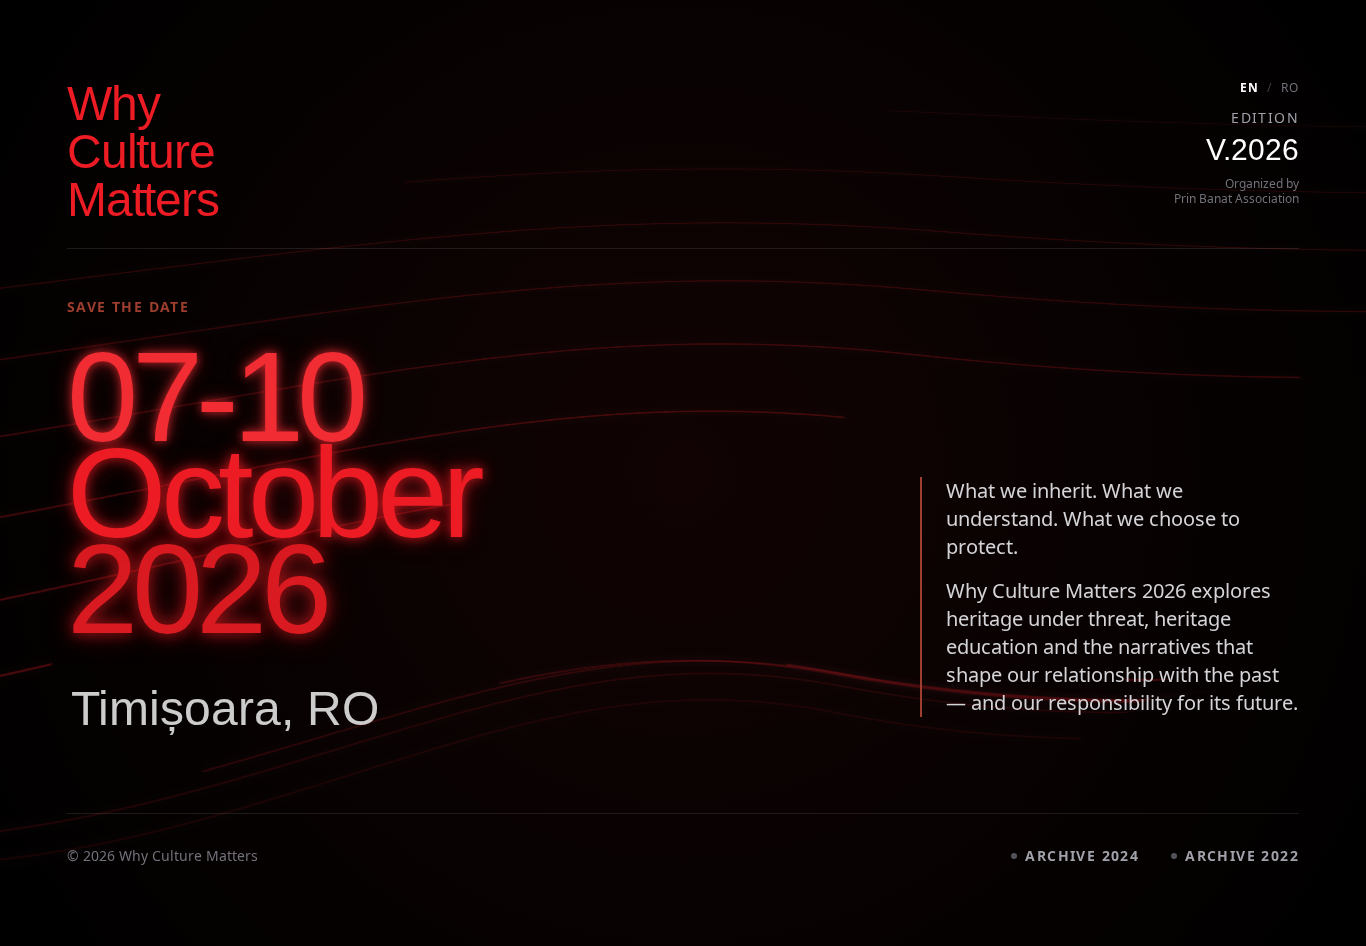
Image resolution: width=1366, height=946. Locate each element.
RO (1290, 88)
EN (1249, 88)
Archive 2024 (1082, 855)
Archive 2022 (1242, 855)
